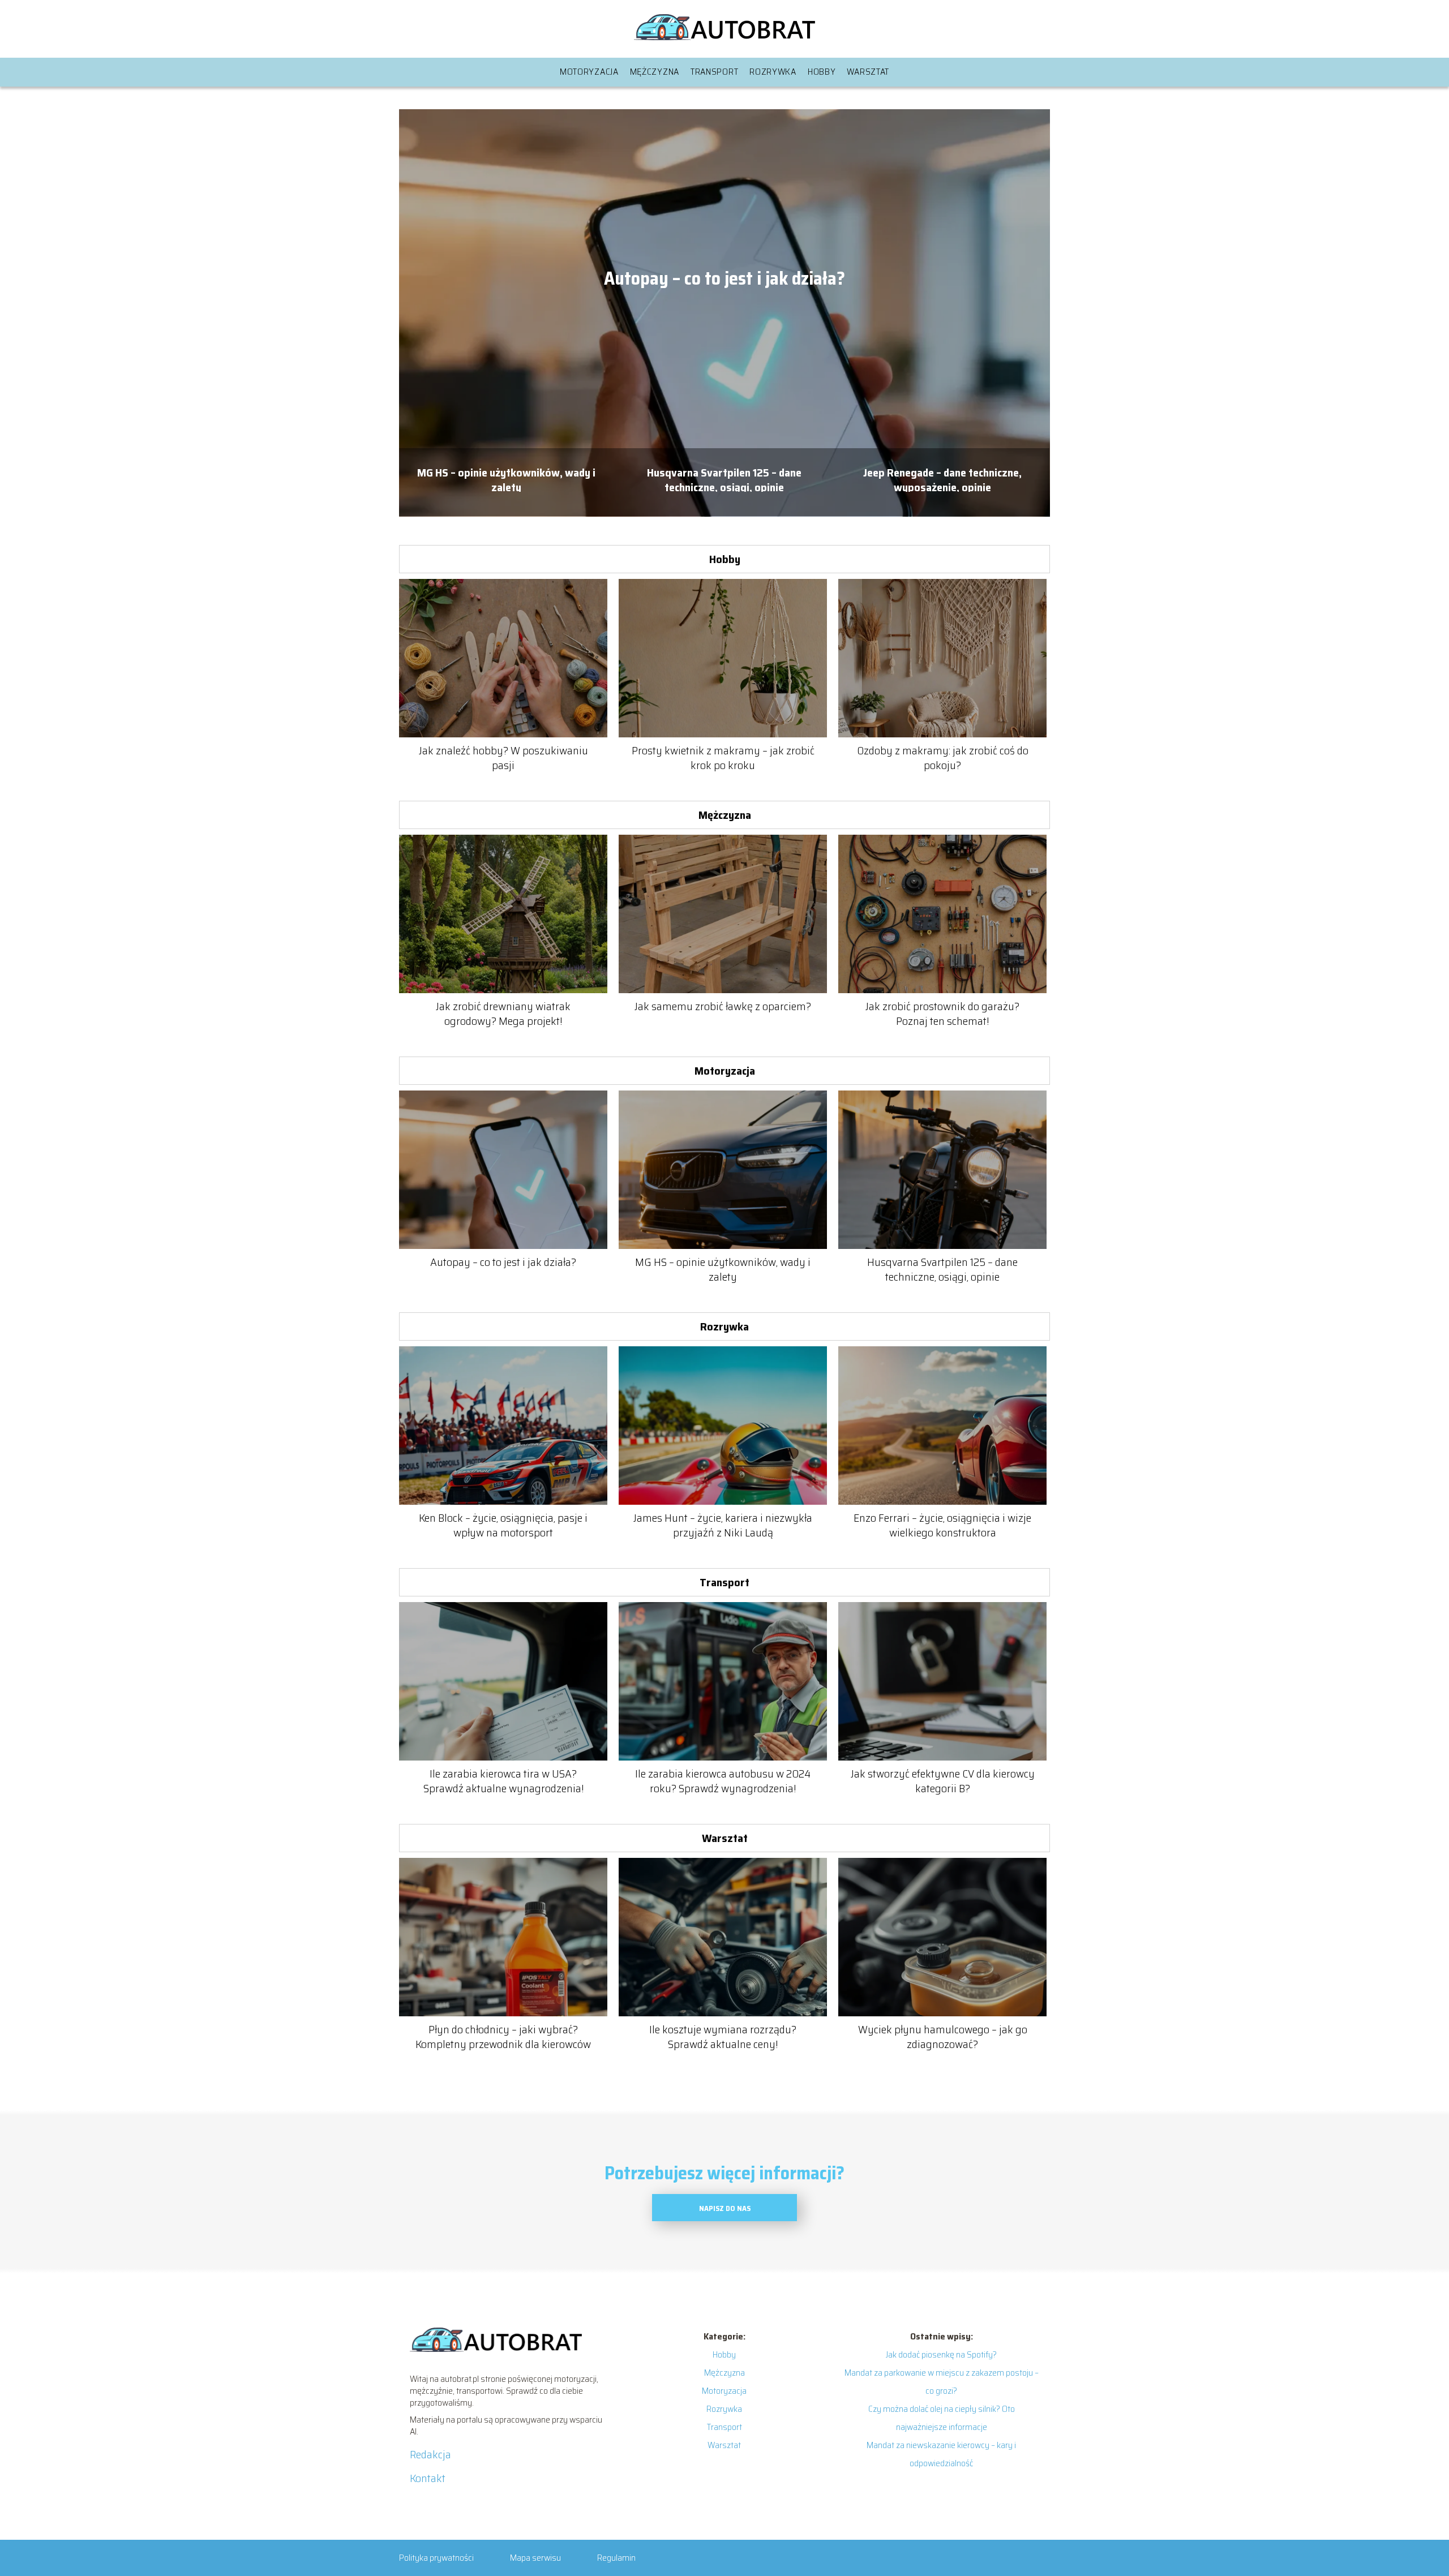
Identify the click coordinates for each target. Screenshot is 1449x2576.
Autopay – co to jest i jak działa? (724, 279)
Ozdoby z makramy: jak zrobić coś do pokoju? (943, 758)
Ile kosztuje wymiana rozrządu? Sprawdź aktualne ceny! (723, 2037)
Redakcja (430, 2454)
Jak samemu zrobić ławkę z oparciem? (723, 1006)
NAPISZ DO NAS (725, 2208)
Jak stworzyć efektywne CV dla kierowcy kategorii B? (943, 1781)
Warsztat (868, 72)
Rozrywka (773, 72)
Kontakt (428, 2478)
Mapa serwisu (535, 2558)
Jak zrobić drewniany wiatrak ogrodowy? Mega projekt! (503, 1014)
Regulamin (616, 2558)
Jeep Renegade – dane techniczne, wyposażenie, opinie (942, 478)
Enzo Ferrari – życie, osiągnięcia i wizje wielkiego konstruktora (942, 1525)
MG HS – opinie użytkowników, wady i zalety (506, 478)
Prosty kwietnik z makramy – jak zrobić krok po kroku (723, 758)
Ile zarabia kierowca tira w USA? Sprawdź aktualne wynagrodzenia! (503, 1781)
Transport (714, 72)
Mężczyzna (655, 72)
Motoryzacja (589, 72)
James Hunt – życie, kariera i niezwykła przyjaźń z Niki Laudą (723, 1525)
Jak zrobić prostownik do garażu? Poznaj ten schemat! (942, 1014)
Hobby (822, 72)
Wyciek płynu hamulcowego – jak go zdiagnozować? (943, 2037)
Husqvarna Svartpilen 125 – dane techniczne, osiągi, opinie (724, 478)
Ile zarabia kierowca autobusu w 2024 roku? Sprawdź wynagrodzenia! (723, 1781)
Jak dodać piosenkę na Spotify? (941, 2354)
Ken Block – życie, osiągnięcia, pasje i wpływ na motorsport (503, 1525)
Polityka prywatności (436, 2558)
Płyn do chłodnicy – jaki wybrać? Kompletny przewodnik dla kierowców (503, 2037)
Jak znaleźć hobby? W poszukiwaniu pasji (503, 758)
